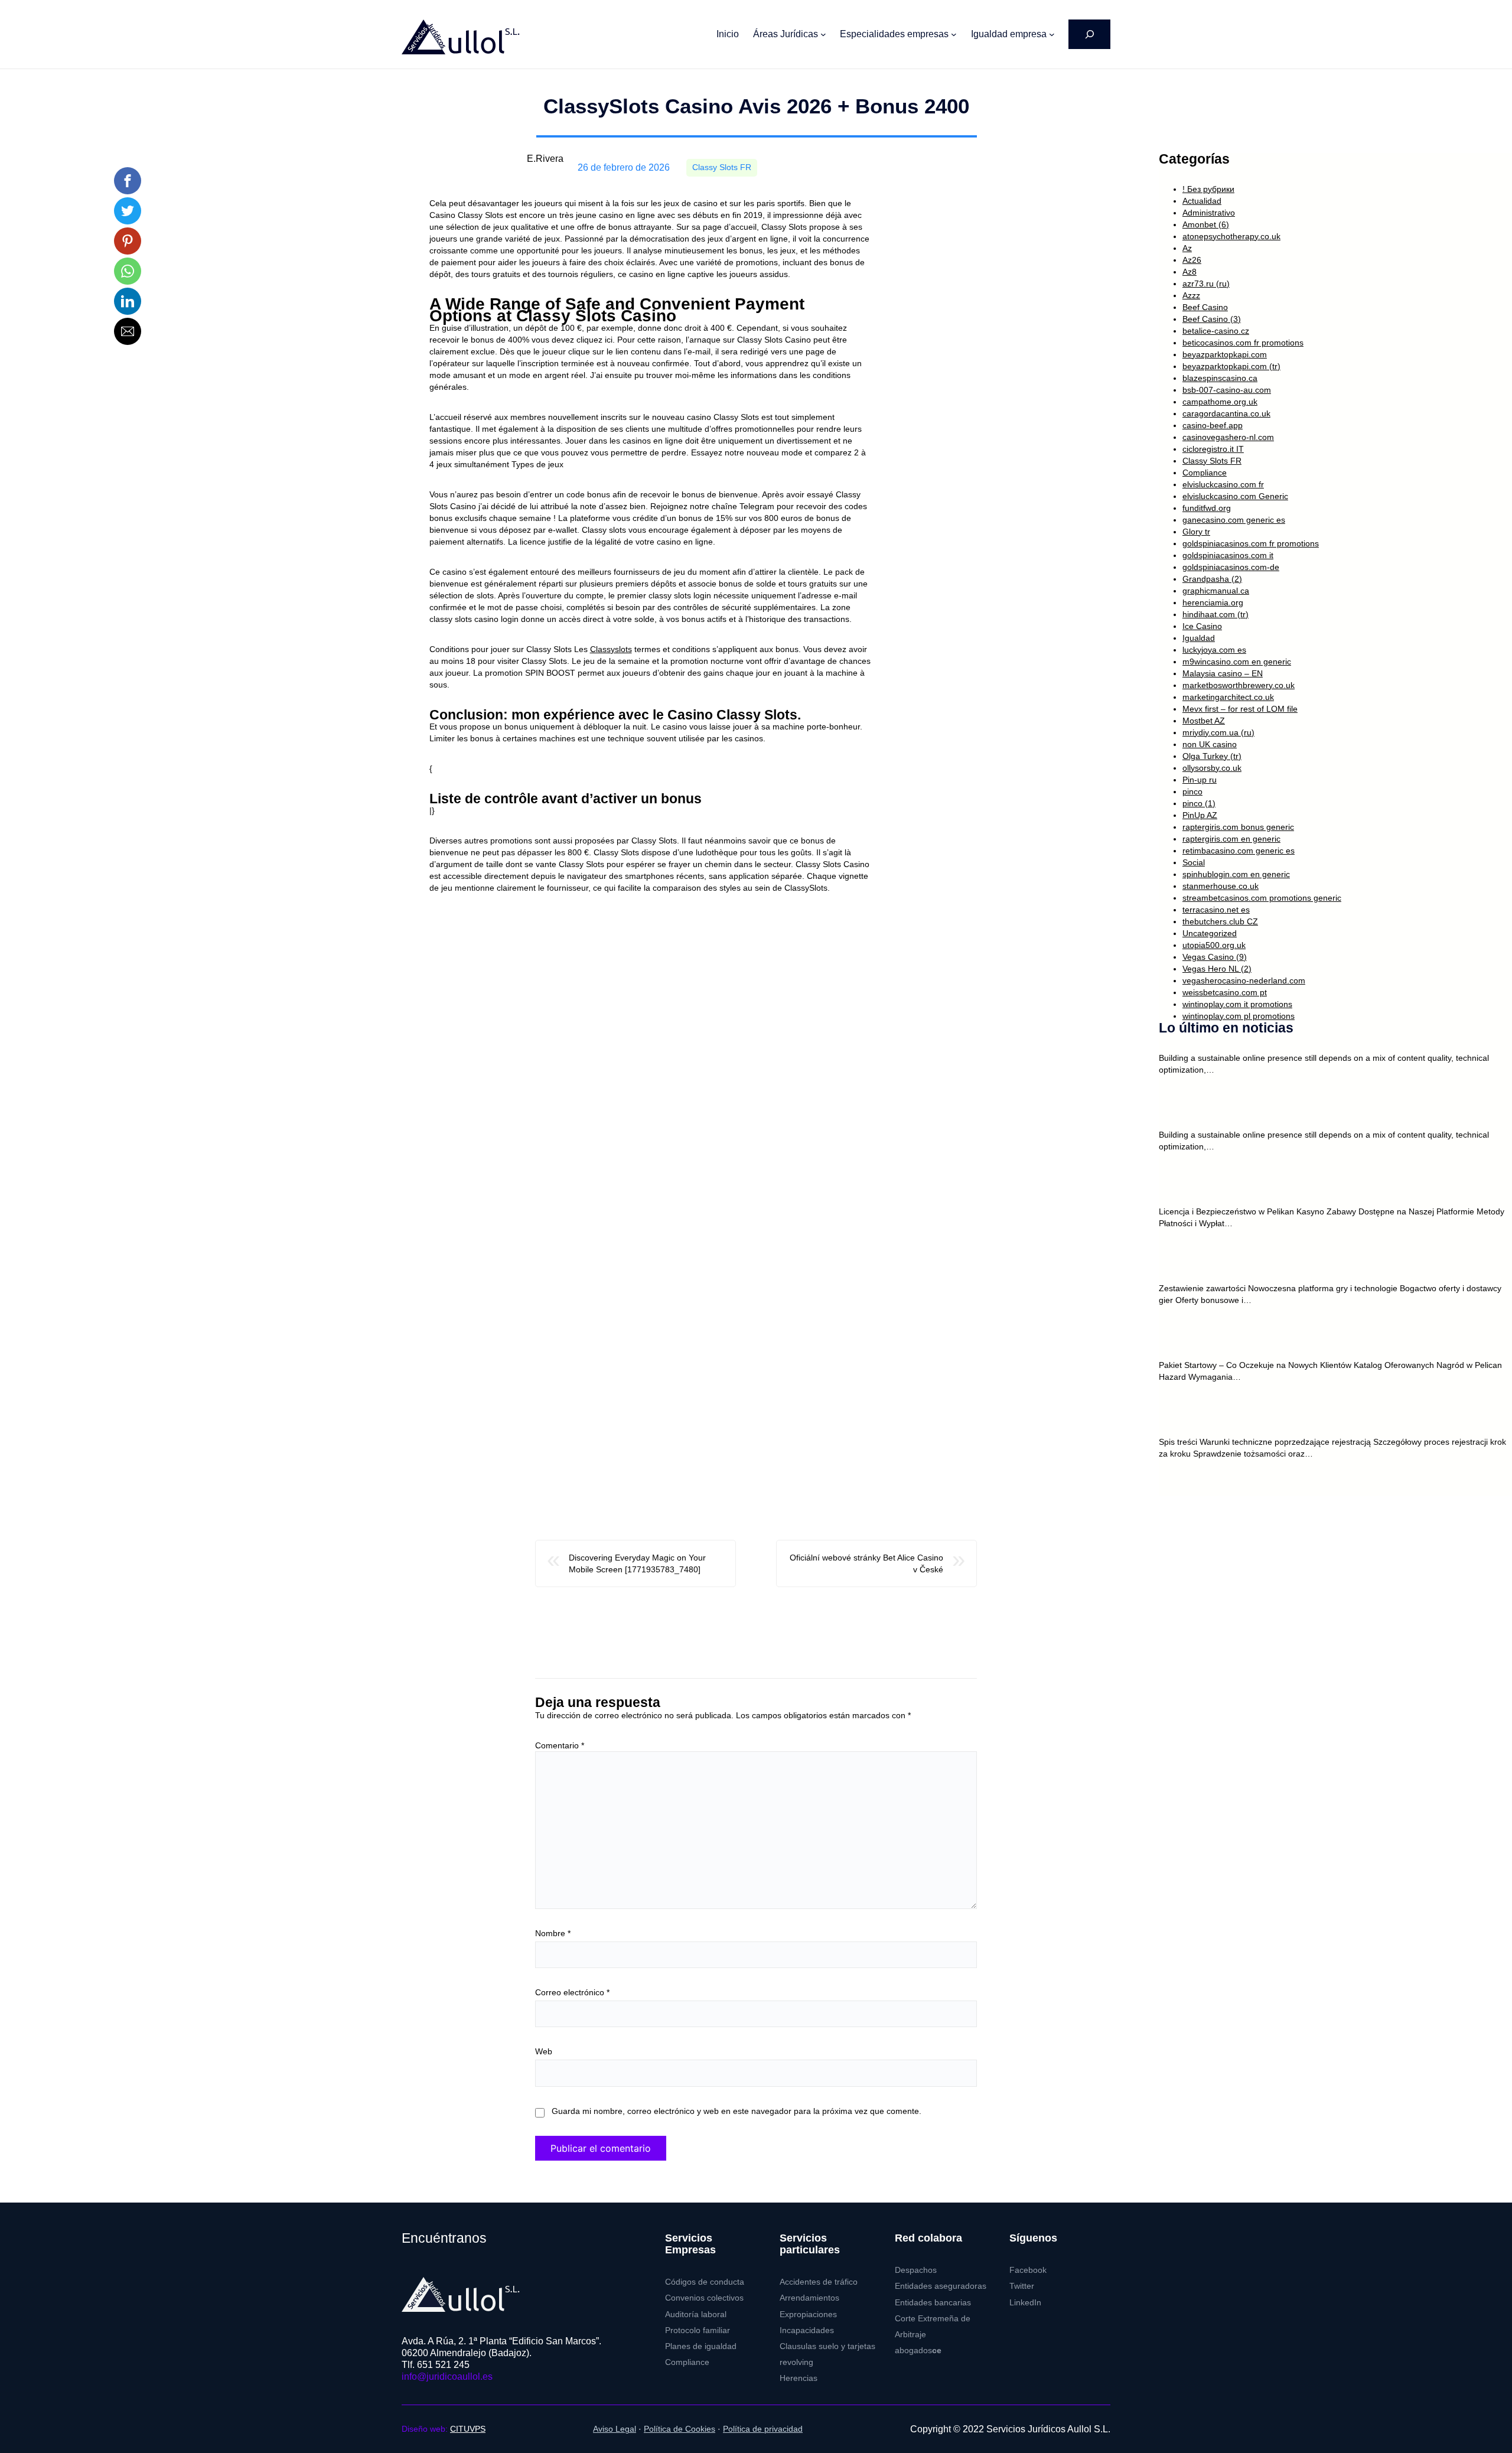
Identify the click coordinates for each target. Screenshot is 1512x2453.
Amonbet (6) (1206, 224)
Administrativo (1209, 213)
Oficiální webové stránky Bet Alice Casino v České (866, 1563)
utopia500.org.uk (1214, 945)
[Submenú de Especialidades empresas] (954, 34)
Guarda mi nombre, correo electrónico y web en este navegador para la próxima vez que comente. (737, 2111)
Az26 (1192, 260)
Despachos (916, 2270)
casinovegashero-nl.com (1228, 437)
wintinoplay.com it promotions (1237, 1004)
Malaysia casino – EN (1223, 673)
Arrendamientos (809, 2298)
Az (1187, 248)
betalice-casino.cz (1216, 331)
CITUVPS (468, 2429)
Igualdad (1199, 638)
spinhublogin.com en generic (1236, 874)
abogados (918, 2351)
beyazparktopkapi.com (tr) (1231, 366)
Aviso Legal (615, 2429)
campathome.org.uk (1220, 402)
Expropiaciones (808, 2314)
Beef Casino (1205, 307)
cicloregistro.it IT (1213, 449)
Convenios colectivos (704, 2298)
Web (544, 2051)
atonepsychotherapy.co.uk (1231, 236)
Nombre (553, 1933)
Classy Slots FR (722, 167)
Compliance (1205, 473)
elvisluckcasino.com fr (1223, 484)
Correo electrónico (572, 1992)
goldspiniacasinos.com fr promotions (1251, 543)
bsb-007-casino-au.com (1227, 390)
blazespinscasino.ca (1220, 378)
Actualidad (1202, 201)
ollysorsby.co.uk (1212, 768)
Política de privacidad (763, 2429)
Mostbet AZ (1204, 721)
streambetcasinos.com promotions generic (1262, 898)
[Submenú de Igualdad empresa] (1052, 34)
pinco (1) (1199, 803)
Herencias (799, 2378)
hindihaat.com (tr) (1216, 614)
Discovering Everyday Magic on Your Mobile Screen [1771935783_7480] (637, 1563)
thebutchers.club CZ (1220, 921)
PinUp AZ (1200, 815)
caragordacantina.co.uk (1226, 413)
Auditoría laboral (696, 2314)
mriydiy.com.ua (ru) (1218, 732)
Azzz (1191, 295)
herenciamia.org (1213, 602)
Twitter (1022, 2286)
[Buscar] (1089, 34)
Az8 (1190, 272)
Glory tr (1196, 532)
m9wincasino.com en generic (1237, 662)
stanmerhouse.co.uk (1221, 886)
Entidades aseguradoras (941, 2286)
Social (1194, 862)
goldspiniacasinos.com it (1228, 555)
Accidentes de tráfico (819, 2282)
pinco (1192, 791)
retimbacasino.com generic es (1239, 851)
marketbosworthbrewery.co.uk (1239, 685)
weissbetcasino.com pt (1225, 992)
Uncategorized (1210, 933)
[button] (128, 181)
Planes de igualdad (701, 2346)
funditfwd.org (1207, 508)
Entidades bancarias (933, 2303)
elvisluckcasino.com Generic (1235, 496)
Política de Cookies (680, 2429)
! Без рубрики (1208, 189)
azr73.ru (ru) (1206, 284)
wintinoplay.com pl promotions (1239, 1016)
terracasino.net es (1216, 910)
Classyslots (611, 649)
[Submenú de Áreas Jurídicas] (823, 34)
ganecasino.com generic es (1234, 520)
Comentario (560, 1745)
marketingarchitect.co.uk (1228, 697)
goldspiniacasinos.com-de (1231, 567)
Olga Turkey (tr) (1212, 756)
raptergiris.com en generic (1231, 839)
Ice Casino (1202, 626)
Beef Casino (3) (1212, 319)
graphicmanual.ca (1216, 591)
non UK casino (1210, 744)
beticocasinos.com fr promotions (1243, 343)
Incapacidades (807, 2330)
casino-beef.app (1213, 425)
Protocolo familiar (698, 2330)
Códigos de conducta (705, 2282)
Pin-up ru (1200, 780)
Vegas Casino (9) (1215, 957)
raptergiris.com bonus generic (1238, 827)
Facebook (1028, 2270)
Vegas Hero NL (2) (1217, 969)
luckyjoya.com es (1214, 650)
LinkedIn (1025, 2303)
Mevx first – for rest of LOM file (1240, 709)
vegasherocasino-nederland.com (1244, 980)
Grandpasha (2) (1212, 579)
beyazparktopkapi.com (1225, 354)
